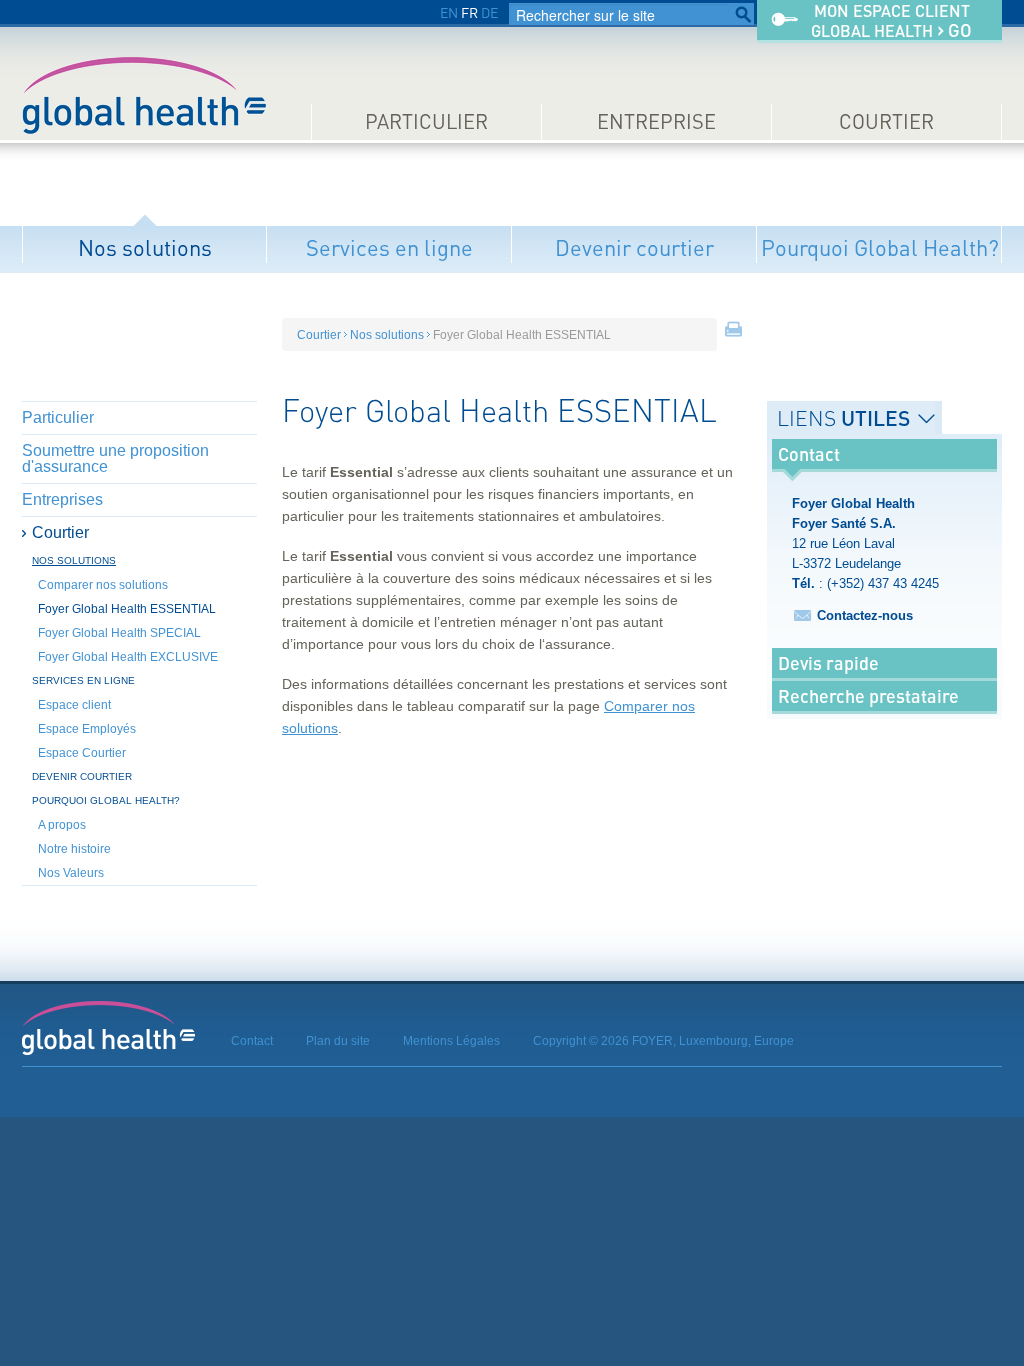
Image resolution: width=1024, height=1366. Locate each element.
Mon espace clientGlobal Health (891, 21)
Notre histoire (74, 849)
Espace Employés (87, 729)
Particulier (426, 121)
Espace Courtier (82, 753)
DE (489, 12)
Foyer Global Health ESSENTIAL (127, 609)
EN (449, 12)
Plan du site (338, 1041)
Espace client (74, 705)
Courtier (886, 121)
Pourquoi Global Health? (880, 247)
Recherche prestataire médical (868, 711)
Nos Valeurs (71, 873)
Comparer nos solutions (103, 585)
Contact (252, 1041)
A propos (62, 825)
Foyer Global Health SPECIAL (119, 633)
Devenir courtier (634, 247)
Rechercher (743, 15)
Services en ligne (389, 247)
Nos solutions (145, 247)
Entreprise (656, 121)
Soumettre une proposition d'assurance (115, 458)
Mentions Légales (451, 1041)
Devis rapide (828, 663)
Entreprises (62, 499)
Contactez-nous (865, 615)
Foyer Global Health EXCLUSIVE (128, 657)
